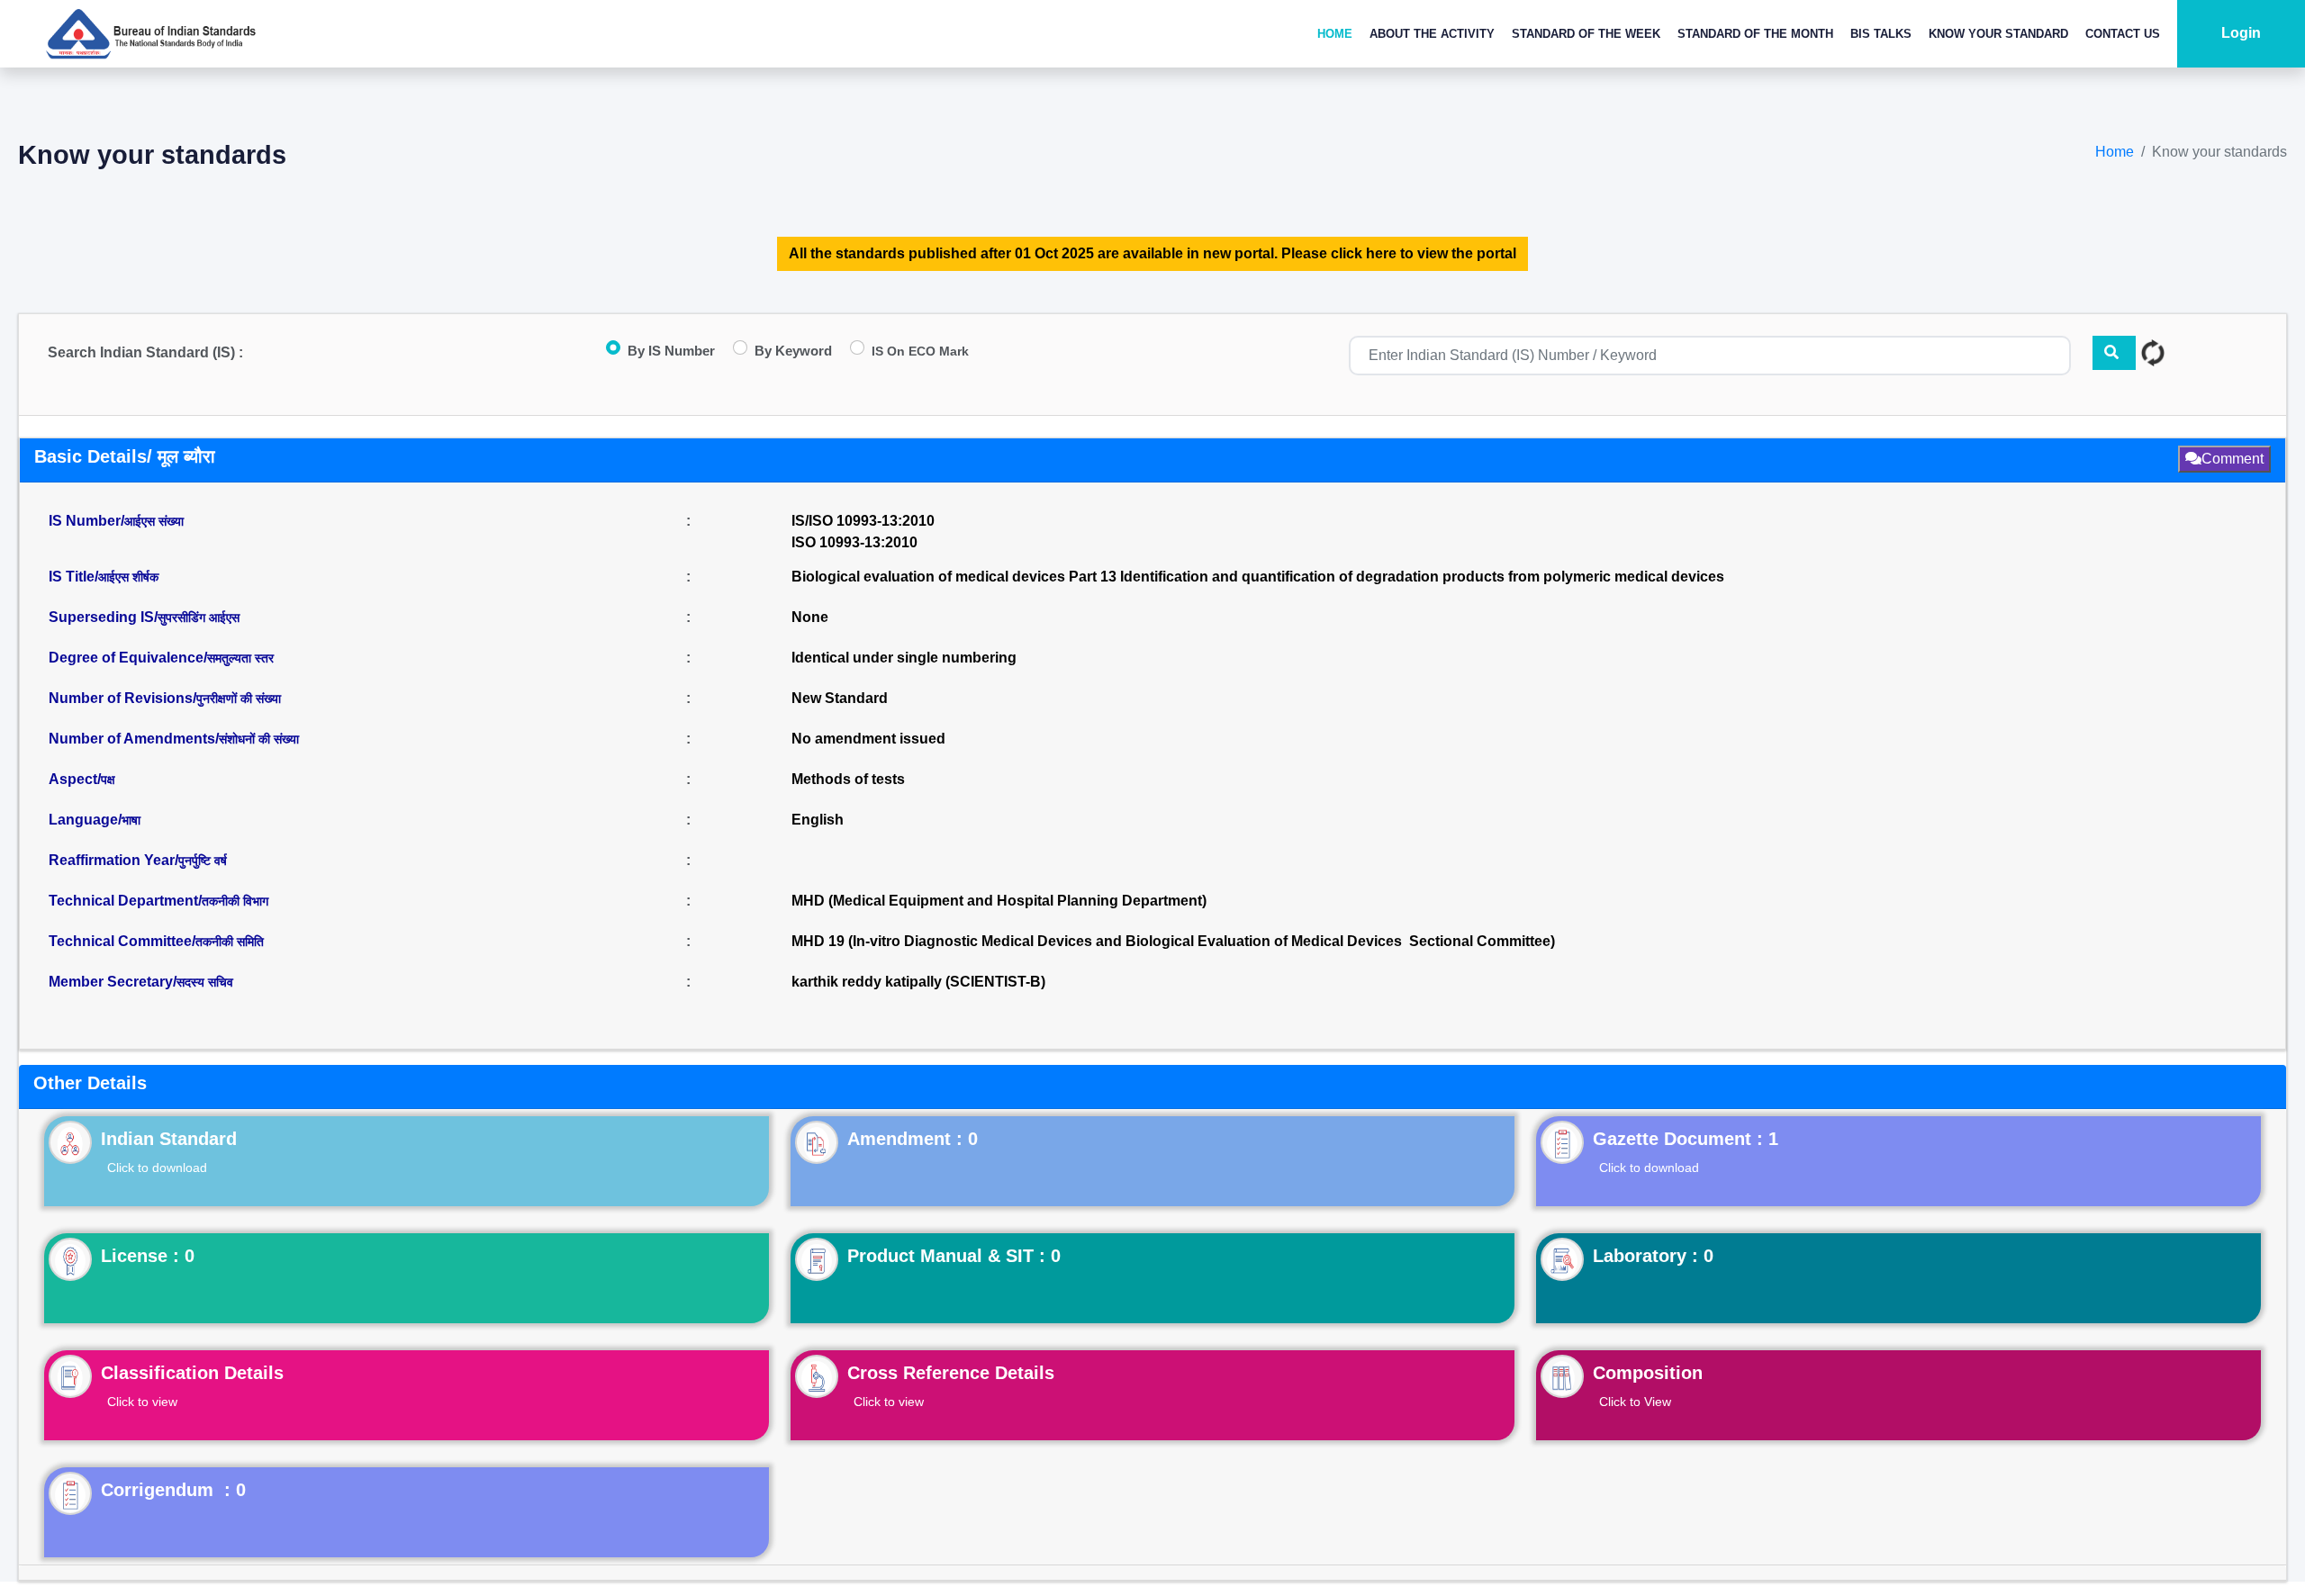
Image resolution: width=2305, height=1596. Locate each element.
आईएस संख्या (154, 521)
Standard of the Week (1586, 34)
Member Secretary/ (141, 982)
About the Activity (1432, 34)
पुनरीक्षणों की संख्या (239, 699)
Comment (2233, 459)
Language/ (95, 820)
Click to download (157, 1168)
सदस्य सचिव (205, 982)
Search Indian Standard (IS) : (145, 352)
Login (2241, 33)
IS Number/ (116, 521)
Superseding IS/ (144, 617)
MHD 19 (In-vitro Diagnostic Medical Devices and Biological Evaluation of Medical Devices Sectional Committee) (1173, 941)
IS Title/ (104, 577)
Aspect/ (82, 779)
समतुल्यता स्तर (240, 658)
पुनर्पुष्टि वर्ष (203, 861)
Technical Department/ (158, 901)
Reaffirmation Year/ (138, 860)
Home (1335, 34)
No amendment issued (868, 739)
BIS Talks (1881, 34)
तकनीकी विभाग (235, 901)
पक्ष (108, 780)
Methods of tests (848, 779)
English (818, 820)
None (810, 617)
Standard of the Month (1755, 34)
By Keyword (793, 351)
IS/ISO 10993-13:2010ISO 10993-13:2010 (863, 532)
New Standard (840, 698)
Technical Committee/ (156, 941)
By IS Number (671, 351)
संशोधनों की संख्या (259, 739)
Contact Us (2123, 34)
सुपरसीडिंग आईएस (199, 618)
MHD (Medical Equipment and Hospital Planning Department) (999, 901)
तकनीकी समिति (230, 942)
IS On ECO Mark (920, 351)
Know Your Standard (1998, 34)
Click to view (142, 1402)
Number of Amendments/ (174, 739)
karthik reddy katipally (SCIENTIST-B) (918, 982)
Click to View (1635, 1402)
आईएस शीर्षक (128, 577)
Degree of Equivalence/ (161, 658)
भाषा (131, 820)
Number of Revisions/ (165, 698)
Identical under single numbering (904, 658)
